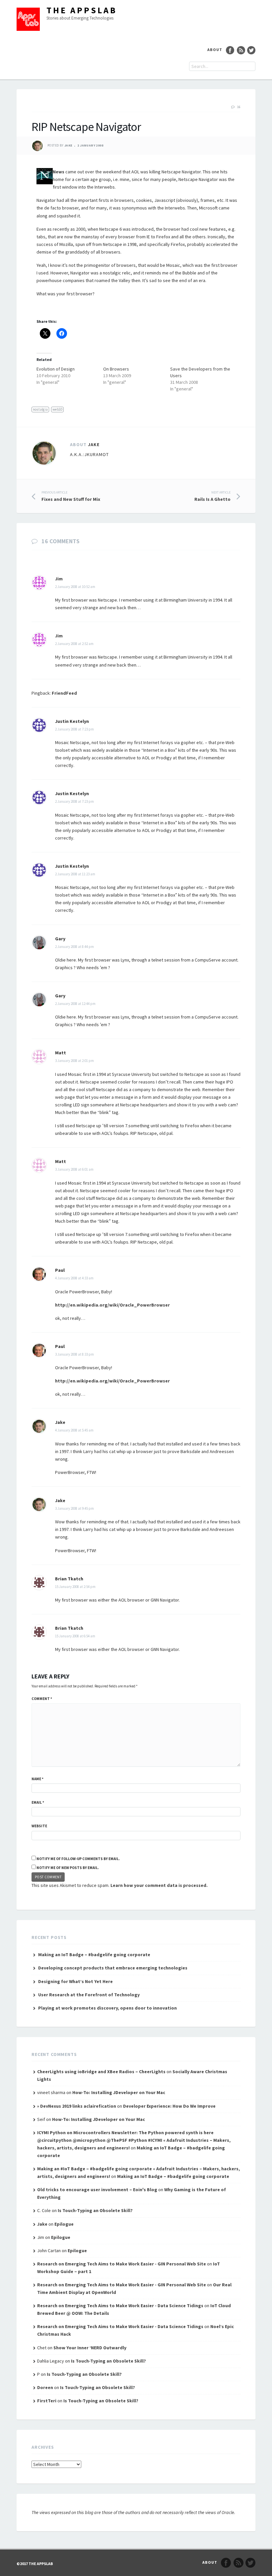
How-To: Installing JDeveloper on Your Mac (119, 2092)
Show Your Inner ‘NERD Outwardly (90, 2348)
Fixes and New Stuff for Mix (71, 496)
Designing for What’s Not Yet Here (75, 1981)
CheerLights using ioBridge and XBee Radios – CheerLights (101, 2072)
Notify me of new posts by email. (68, 1868)
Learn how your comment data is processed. (159, 1885)
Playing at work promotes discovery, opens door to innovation (107, 2008)
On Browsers (116, 369)
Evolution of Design (56, 369)
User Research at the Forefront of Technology (89, 1995)
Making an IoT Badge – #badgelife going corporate (94, 1955)
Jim (59, 579)
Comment (42, 1699)
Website (39, 1826)
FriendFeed (64, 693)
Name (37, 1779)
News (59, 172)
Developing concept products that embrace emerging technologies (113, 1968)
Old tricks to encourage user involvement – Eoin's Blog (97, 2190)
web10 (57, 409)
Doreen (45, 2387)
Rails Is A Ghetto (212, 496)
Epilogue (64, 2224)
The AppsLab (82, 10)
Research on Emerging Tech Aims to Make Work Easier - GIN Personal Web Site (122, 2264)
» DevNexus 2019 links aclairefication (77, 2106)
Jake (68, 146)
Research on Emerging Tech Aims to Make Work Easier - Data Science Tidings (120, 2306)
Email (38, 1802)
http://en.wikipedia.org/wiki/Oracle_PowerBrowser (112, 1305)
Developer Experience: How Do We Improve (169, 2106)
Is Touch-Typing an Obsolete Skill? (95, 2210)
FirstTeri (47, 2401)
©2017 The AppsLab (35, 2564)
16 (239, 107)
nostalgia (40, 409)
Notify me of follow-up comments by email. (78, 1859)
